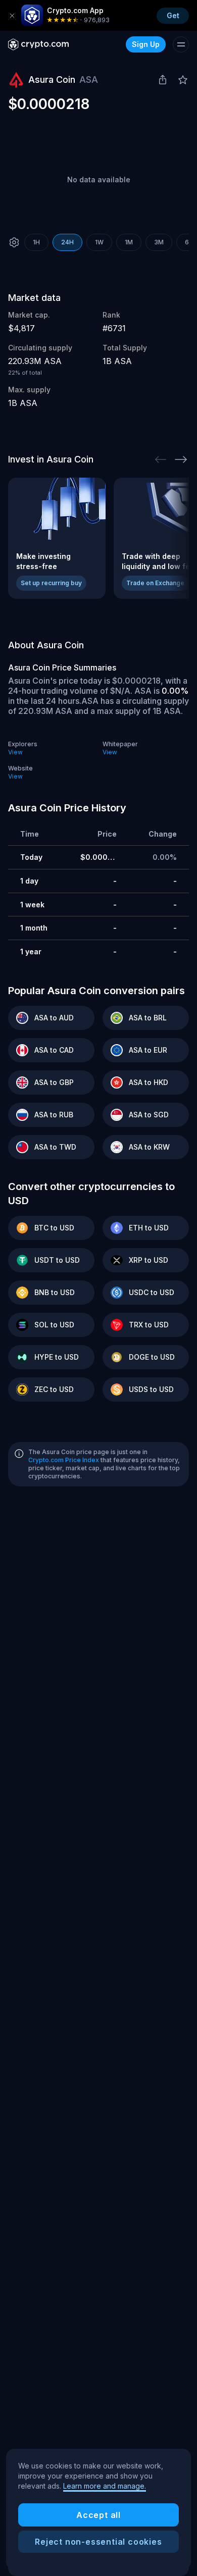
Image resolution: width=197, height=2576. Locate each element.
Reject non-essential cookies (98, 2542)
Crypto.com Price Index (64, 1460)
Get (173, 15)
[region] (98, 2509)
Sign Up (146, 44)
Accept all (98, 2515)
